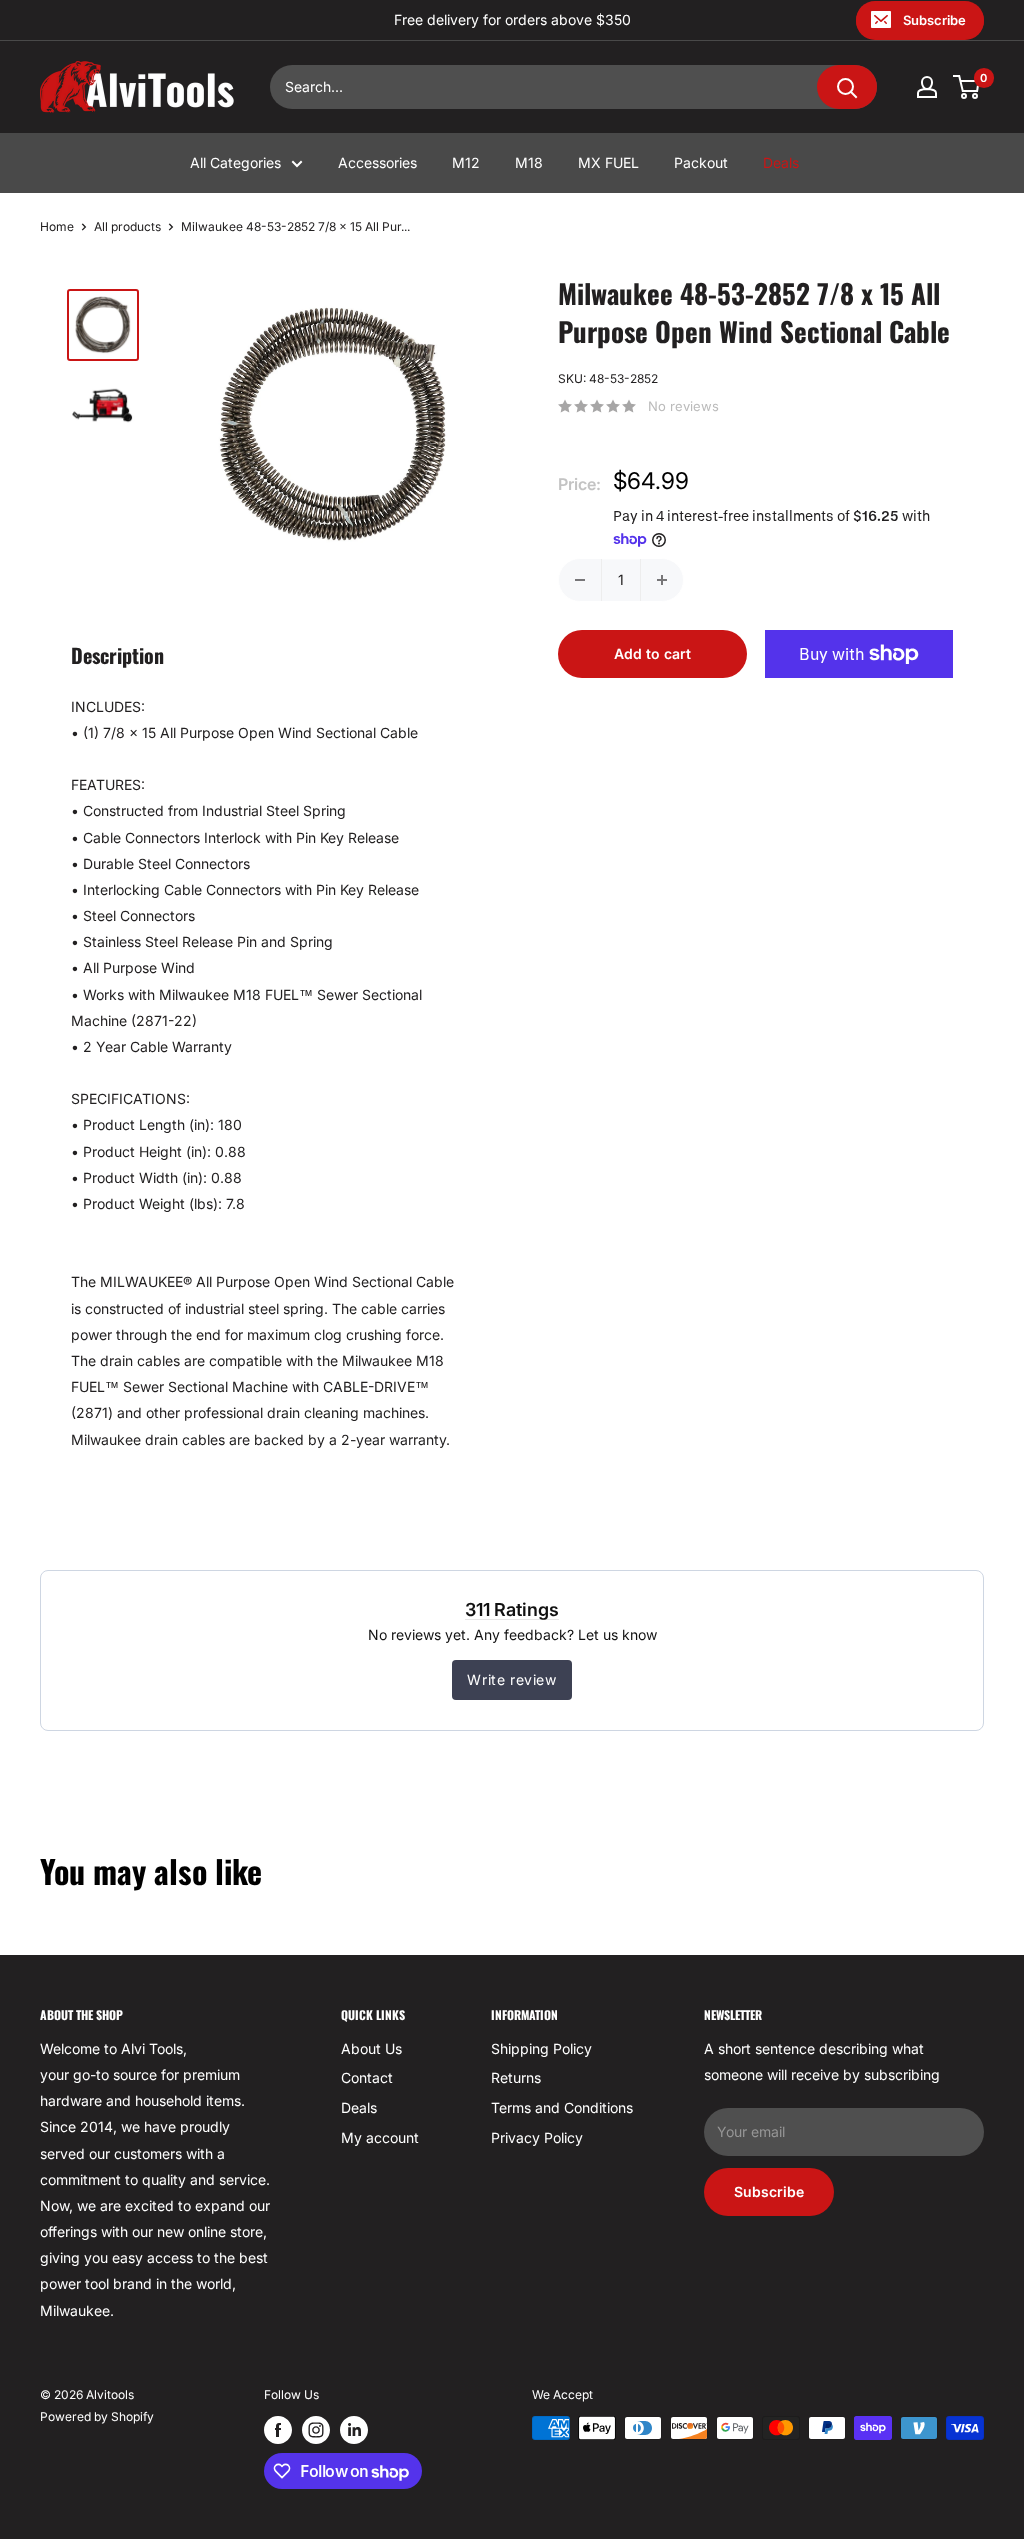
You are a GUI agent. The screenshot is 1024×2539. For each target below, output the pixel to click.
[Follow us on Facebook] (278, 2430)
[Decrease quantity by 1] (580, 580)
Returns (516, 2077)
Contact (367, 2077)
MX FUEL (608, 162)
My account (380, 2137)
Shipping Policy (541, 2048)
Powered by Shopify (97, 2416)
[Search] (847, 87)
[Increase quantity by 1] (662, 580)
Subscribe (934, 20)
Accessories (377, 162)
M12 (466, 162)
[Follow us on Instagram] (316, 2430)
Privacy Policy (537, 2137)
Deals (781, 162)
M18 (529, 162)
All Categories (235, 162)
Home (57, 226)
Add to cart (652, 653)
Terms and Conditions (562, 2107)
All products (127, 226)
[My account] (927, 87)
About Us (371, 2048)
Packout (701, 162)
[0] (967, 87)
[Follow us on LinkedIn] (354, 2430)
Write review (511, 1679)
